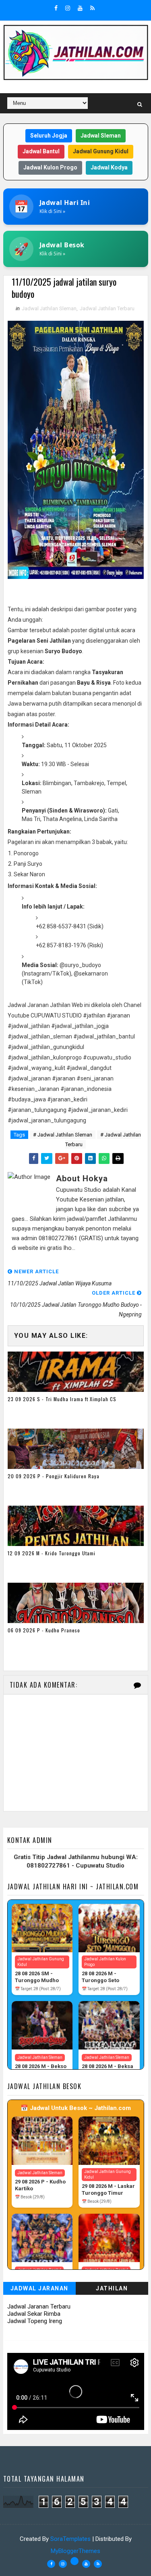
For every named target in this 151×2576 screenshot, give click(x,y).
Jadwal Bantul (41, 151)
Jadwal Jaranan (39, 2288)
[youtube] (80, 8)
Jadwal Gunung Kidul (101, 151)
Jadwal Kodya (109, 167)
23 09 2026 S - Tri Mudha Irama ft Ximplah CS (62, 1399)
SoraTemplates (70, 2539)
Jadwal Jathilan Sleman (49, 308)
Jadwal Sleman (101, 136)
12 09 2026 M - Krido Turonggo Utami (52, 1553)
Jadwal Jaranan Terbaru (39, 2306)
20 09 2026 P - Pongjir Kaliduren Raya (54, 1476)
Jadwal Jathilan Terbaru (107, 308)
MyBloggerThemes (75, 2551)
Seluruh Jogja (49, 136)
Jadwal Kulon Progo (50, 167)
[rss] (92, 8)
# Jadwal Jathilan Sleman (63, 1135)
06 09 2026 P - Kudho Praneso (44, 1630)
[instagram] (68, 8)
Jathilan (112, 2288)
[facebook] (56, 8)
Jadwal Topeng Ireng (35, 2321)
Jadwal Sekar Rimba (34, 2314)
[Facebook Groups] (74, 2561)
